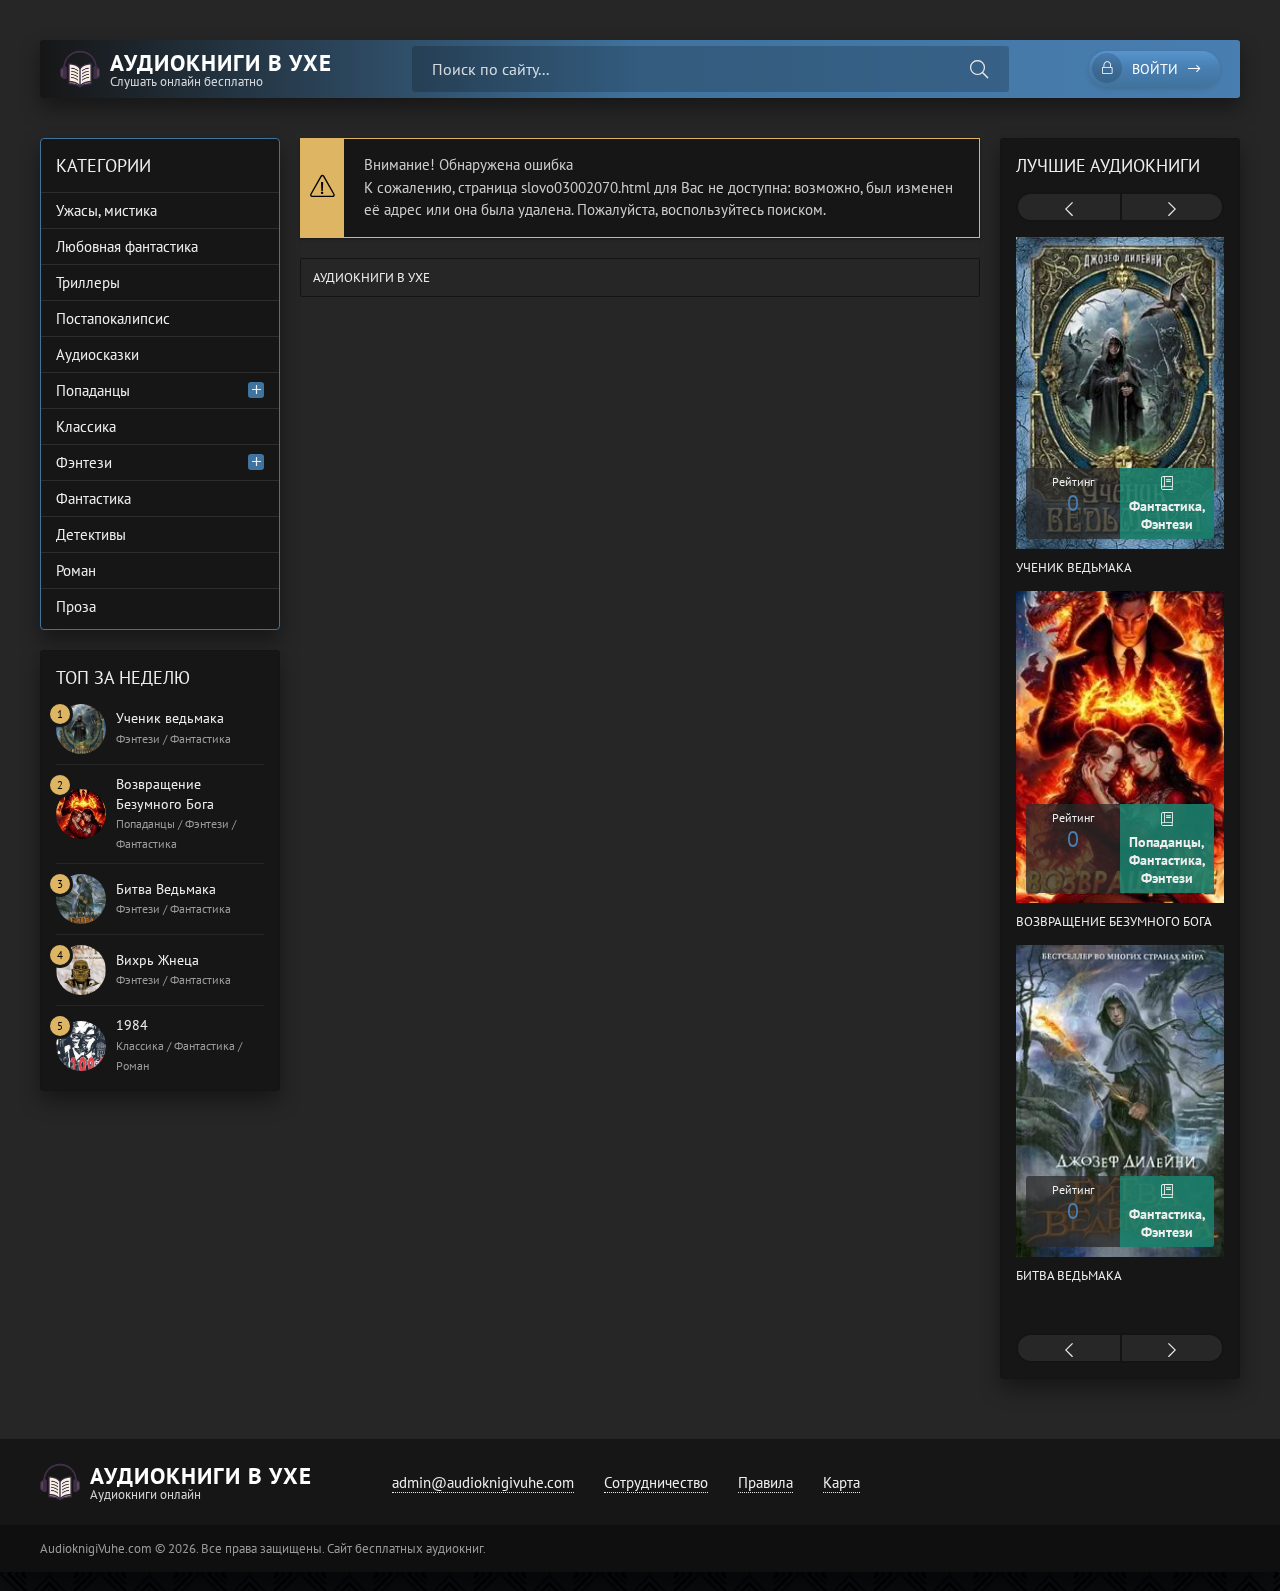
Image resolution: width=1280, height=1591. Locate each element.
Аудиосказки (97, 354)
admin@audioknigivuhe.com (483, 1482)
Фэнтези (84, 462)
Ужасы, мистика (106, 210)
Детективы (91, 534)
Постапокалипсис (113, 318)
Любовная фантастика (127, 246)
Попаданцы (93, 390)
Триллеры (88, 282)
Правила (765, 1482)
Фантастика (93, 498)
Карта (841, 1482)
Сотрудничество (656, 1482)
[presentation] (1069, 209)
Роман (76, 570)
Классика (86, 426)
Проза (76, 606)
